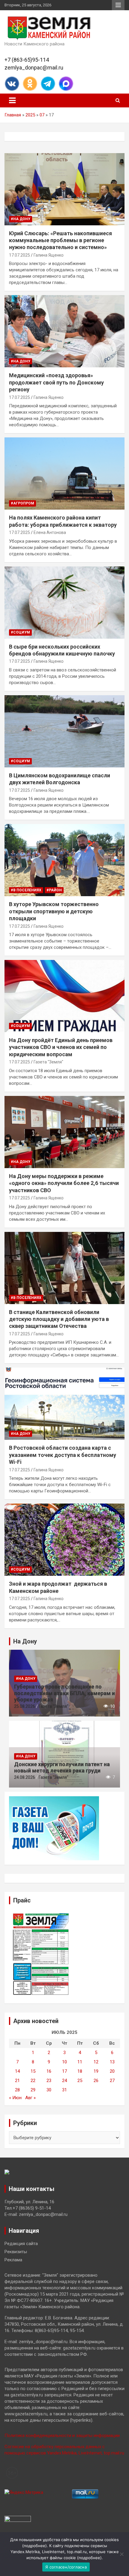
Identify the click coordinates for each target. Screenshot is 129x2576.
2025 (30, 115)
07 (42, 115)
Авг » (30, 2098)
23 (49, 2081)
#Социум (20, 632)
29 (33, 2090)
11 (80, 2062)
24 (64, 2081)
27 (112, 2081)
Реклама (13, 2260)
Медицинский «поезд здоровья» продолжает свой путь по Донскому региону (56, 382)
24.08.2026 (25, 1777)
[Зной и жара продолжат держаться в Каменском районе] (64, 1539)
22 (33, 2081)
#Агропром (22, 503)
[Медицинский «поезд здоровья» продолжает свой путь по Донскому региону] (64, 331)
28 (17, 2090)
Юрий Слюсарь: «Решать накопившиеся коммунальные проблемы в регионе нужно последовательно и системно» (60, 240)
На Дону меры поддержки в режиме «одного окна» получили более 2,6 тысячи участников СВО (64, 1183)
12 (96, 2062)
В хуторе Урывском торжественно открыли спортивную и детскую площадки (54, 911)
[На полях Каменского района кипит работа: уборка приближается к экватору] (64, 473)
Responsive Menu (118, 5)
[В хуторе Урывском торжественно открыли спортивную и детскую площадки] (64, 860)
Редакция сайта (21, 2244)
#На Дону (21, 219)
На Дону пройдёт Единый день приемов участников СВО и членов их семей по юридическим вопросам (61, 1047)
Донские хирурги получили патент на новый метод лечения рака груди (62, 1768)
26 (96, 2081)
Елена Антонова (50, 532)
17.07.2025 (19, 255)
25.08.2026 (25, 1706)
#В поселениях (26, 890)
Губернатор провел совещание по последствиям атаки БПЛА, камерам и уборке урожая (64, 1693)
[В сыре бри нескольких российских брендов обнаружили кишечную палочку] (64, 602)
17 (64, 2071)
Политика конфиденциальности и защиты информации (62, 2436)
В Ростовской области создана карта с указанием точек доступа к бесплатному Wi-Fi (63, 1455)
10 (64, 2062)
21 (17, 2081)
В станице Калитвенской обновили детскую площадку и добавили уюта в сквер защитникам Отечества (59, 1319)
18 (80, 2071)
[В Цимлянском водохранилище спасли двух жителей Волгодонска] (64, 731)
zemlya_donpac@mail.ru (34, 68)
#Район (54, 890)
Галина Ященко (49, 255)
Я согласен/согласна (66, 2567)
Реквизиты (16, 2252)
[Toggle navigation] (12, 100)
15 (33, 2071)
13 (112, 2062)
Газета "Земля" (48, 1062)
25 (80, 2081)
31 (64, 2090)
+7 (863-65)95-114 (27, 60)
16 (49, 2071)
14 (17, 2071)
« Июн (15, 2098)
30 (49, 2090)
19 (96, 2071)
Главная (13, 115)
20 (112, 2071)
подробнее (34, 2546)
